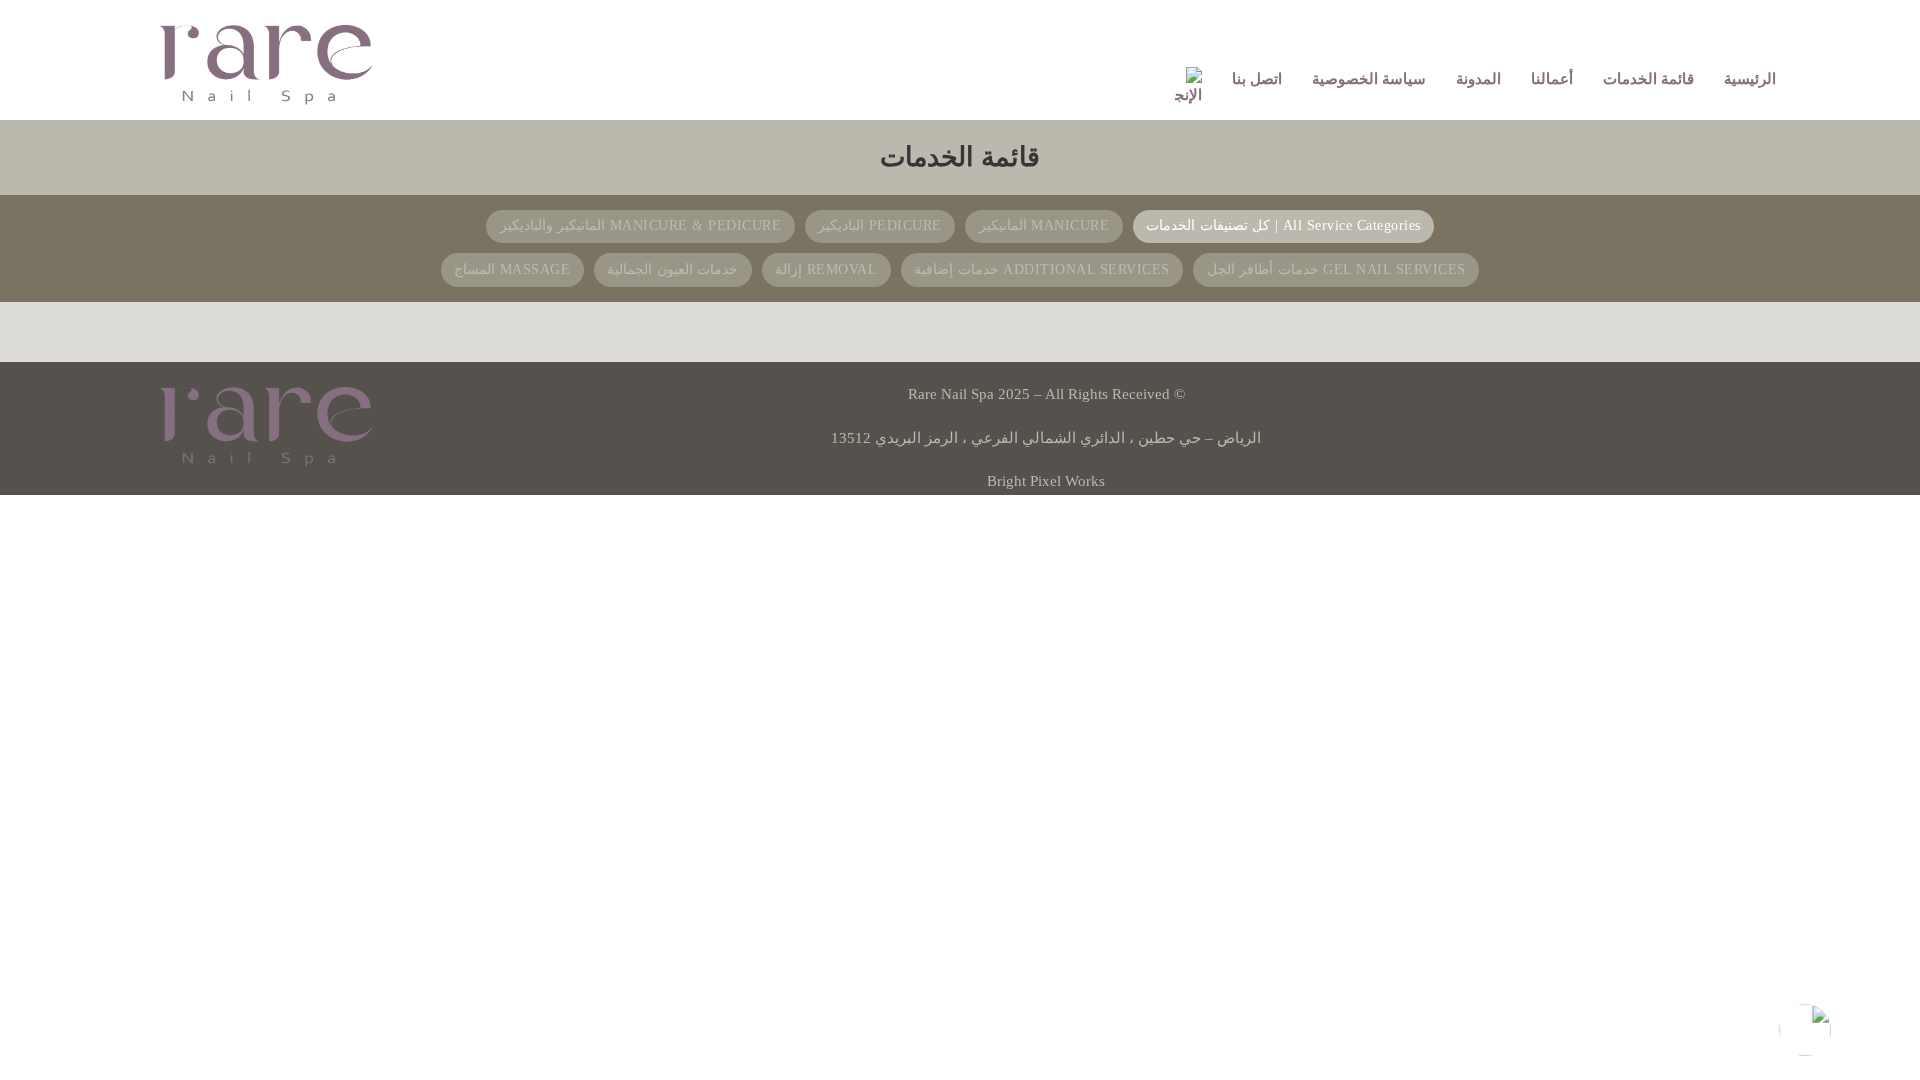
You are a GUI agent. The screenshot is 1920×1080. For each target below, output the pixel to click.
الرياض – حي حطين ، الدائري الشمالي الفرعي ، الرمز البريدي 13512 (1046, 438)
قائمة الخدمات (1648, 79)
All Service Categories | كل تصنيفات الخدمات (1283, 225)
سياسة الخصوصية (1369, 79)
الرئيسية (1750, 79)
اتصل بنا (1257, 79)
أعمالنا (1552, 79)
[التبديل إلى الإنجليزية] (1188, 88)
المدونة (1478, 79)
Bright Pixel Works (1046, 481)
